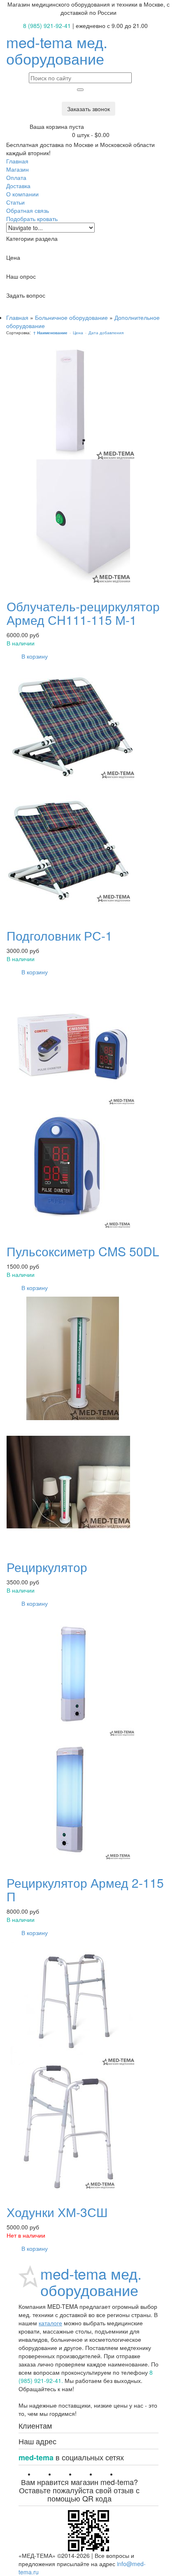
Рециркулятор (47, 1567)
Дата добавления (106, 333)
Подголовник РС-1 (59, 935)
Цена (78, 333)
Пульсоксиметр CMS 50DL (83, 1251)
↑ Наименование (50, 333)
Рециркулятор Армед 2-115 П (85, 1889)
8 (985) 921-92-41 (47, 26)
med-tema (57, 50)
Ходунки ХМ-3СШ (57, 2212)
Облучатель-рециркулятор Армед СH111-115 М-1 (83, 613)
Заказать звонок (88, 109)
